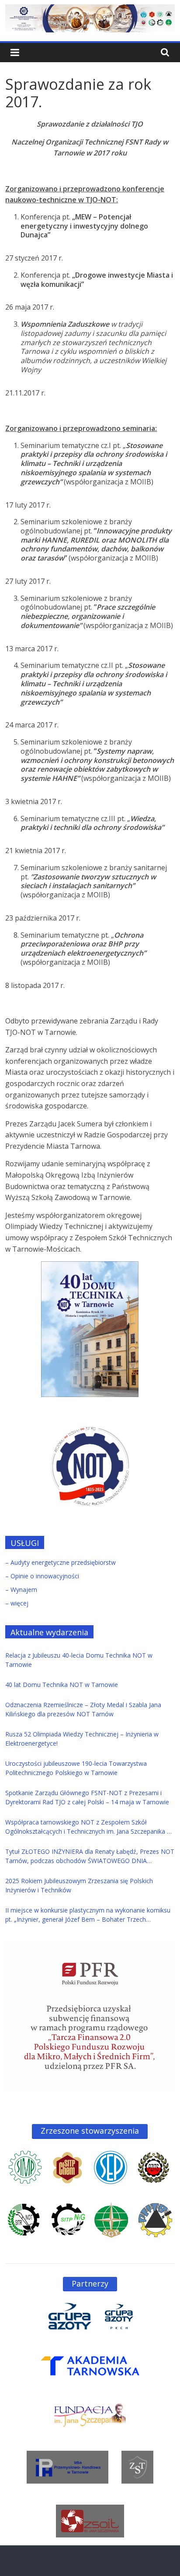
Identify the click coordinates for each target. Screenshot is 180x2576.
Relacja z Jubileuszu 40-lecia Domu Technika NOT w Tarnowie (79, 1660)
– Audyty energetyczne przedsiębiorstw (61, 1562)
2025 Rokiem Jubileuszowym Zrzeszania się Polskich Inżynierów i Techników (79, 1885)
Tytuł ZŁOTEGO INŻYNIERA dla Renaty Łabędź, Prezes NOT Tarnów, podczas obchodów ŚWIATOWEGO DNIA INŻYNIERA (90, 1856)
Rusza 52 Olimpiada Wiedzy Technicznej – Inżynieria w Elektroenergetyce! (82, 1739)
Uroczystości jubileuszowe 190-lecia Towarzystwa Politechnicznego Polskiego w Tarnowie (76, 1768)
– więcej (17, 1603)
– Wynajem (21, 1590)
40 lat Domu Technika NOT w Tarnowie (62, 1685)
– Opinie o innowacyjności (42, 1576)
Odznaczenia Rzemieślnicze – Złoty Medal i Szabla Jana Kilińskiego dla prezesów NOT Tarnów (83, 1709)
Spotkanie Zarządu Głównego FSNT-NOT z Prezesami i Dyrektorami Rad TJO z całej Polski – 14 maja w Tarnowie (87, 1797)
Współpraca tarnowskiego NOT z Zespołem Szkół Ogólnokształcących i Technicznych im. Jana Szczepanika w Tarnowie (88, 1827)
